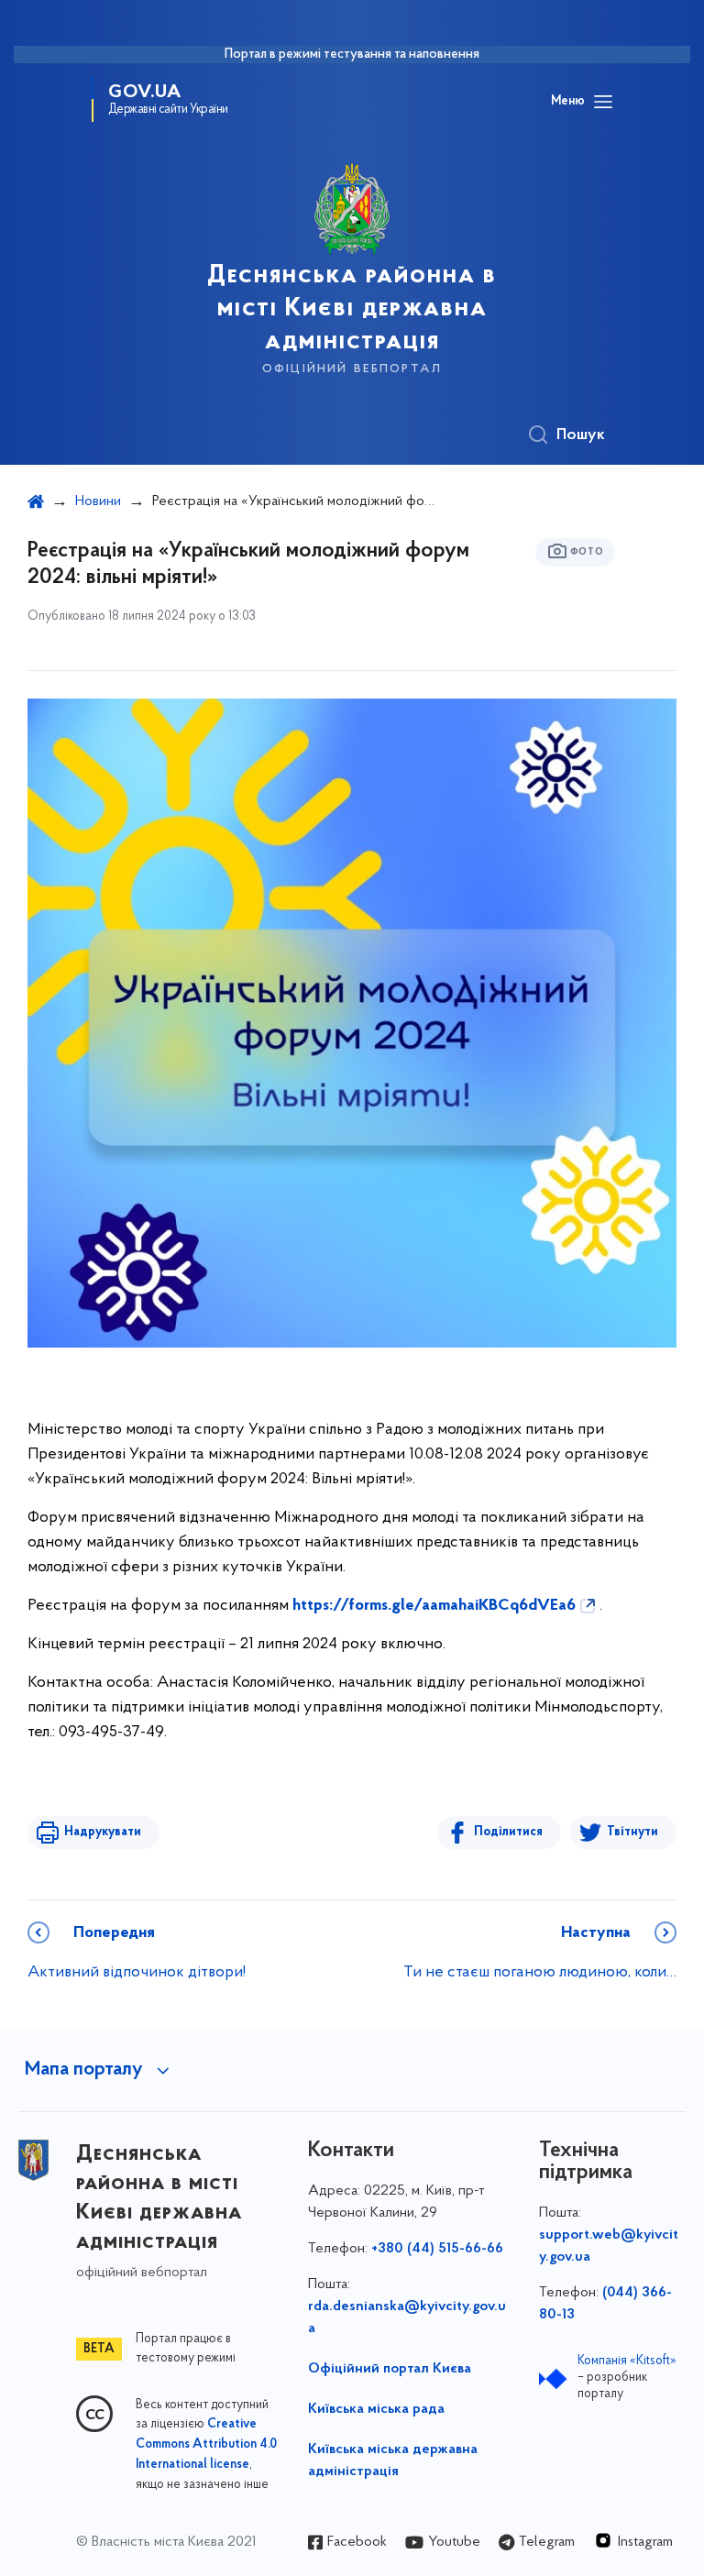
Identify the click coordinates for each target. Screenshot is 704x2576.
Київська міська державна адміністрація (393, 2460)
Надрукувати (103, 1832)
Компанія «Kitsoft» (627, 2361)
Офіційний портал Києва (390, 2369)
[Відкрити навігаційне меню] (603, 102)
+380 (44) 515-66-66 (437, 2249)
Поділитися (508, 1832)
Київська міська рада (376, 2409)
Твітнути (632, 1832)
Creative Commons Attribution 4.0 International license (206, 2445)
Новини (98, 501)
